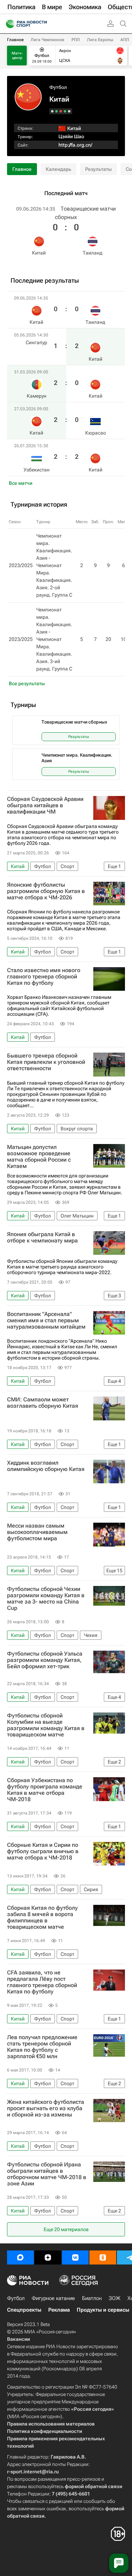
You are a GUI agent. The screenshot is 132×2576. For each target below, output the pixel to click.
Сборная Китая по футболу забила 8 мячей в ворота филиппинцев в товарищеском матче (42, 1917)
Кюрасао (96, 433)
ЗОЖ (115, 2298)
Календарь (58, 169)
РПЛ (76, 40)
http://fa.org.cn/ (75, 145)
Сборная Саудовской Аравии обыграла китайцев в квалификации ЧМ (45, 805)
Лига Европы (100, 40)
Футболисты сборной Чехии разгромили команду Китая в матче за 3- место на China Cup (46, 1599)
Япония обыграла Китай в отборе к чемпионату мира (42, 1238)
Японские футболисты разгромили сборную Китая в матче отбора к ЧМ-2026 (46, 891)
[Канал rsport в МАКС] (20, 2257)
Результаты (98, 169)
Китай (39, 253)
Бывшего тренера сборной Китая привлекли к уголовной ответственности (46, 1062)
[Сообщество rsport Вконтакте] (75, 2257)
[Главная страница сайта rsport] (42, 24)
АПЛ (125, 40)
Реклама (59, 2310)
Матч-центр (17, 56)
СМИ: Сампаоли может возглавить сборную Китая (43, 1403)
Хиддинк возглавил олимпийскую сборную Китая (46, 1466)
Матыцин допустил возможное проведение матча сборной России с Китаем (39, 1157)
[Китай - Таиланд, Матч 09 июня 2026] (69, 111)
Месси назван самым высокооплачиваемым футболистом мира (37, 1532)
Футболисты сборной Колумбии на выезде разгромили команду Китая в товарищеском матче (46, 1725)
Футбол (58, 87)
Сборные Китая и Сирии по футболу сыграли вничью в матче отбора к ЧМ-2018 (43, 1851)
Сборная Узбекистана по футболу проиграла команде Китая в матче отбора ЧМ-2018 (45, 1790)
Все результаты (27, 683)
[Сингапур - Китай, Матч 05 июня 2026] (65, 111)
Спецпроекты (24, 2310)
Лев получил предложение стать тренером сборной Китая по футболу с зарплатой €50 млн (42, 2047)
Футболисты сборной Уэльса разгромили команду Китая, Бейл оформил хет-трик (45, 1660)
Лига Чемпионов (48, 40)
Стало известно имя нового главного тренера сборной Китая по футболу (44, 977)
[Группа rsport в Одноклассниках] (103, 2257)
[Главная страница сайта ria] (8, 24)
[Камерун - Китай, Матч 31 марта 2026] (61, 111)
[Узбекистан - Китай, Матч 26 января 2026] (52, 111)
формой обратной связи (93, 2486)
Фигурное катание (53, 2298)
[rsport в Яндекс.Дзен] (48, 2257)
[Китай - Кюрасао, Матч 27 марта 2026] (56, 111)
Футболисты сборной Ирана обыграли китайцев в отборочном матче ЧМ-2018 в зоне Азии (47, 2174)
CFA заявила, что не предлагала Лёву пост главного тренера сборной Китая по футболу (42, 1982)
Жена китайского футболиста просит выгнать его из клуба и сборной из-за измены (46, 2108)
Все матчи (21, 483)
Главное (15, 40)
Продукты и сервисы (103, 2310)
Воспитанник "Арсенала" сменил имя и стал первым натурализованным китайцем (46, 1321)
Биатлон (92, 2298)
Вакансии (18, 2339)
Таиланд (93, 253)
